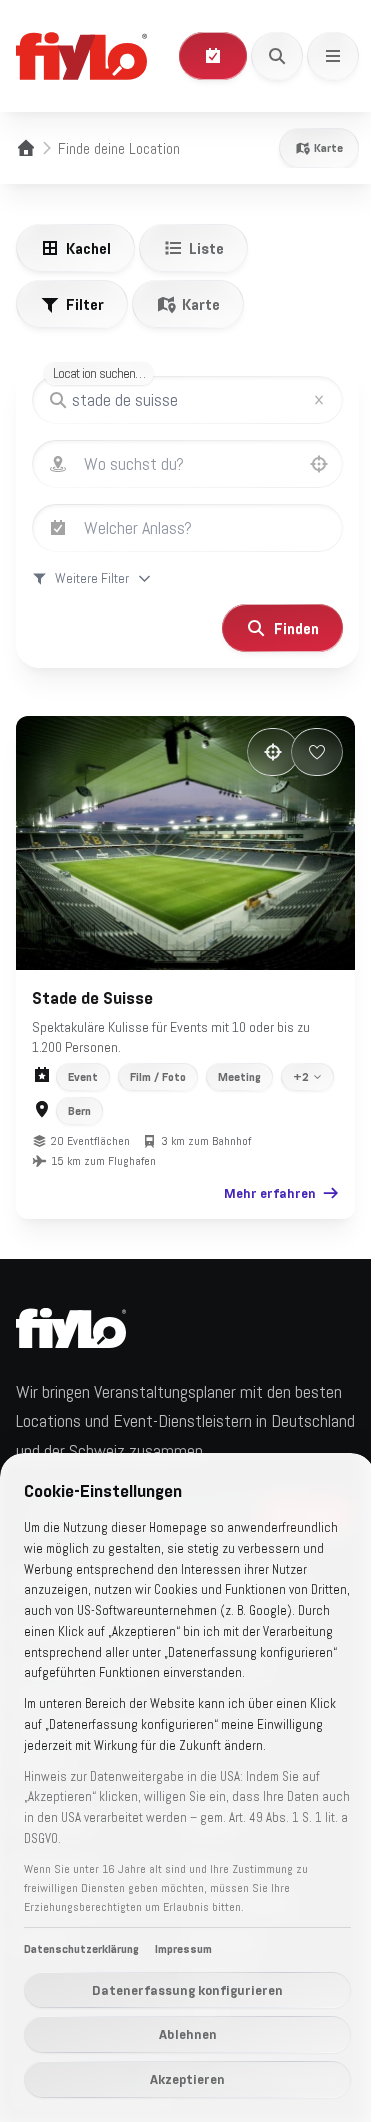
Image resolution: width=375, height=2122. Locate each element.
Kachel (88, 248)
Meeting (239, 1066)
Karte (328, 148)
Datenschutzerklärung (81, 1949)
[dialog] (180, 1777)
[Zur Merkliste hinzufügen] (302, 752)
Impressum (183, 1949)
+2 (76, 1102)
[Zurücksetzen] (319, 400)
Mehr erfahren (255, 1218)
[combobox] (207, 464)
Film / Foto (158, 1066)
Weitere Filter (92, 578)
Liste (206, 248)
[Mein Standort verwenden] (319, 464)
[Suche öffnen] (277, 56)
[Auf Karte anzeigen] (258, 752)
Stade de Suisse (92, 987)
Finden (281, 628)
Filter (85, 304)
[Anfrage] (213, 56)
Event (83, 1066)
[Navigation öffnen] (333, 56)
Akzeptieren (180, 2079)
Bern (79, 1136)
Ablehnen (180, 2034)
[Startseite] (26, 148)
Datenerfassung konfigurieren (180, 1990)
